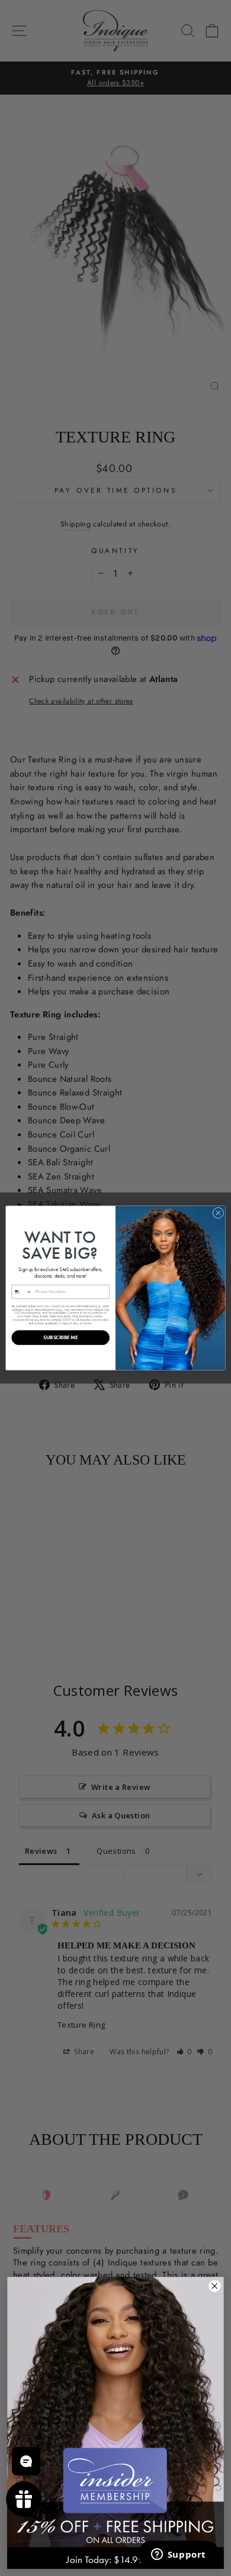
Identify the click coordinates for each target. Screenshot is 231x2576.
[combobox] (22, 1292)
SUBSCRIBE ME (60, 1338)
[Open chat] (26, 2461)
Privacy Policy (69, 1323)
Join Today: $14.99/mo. (115, 2560)
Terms (87, 1323)
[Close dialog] (218, 1213)
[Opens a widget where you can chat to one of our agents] (178, 2555)
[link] (115, 2412)
